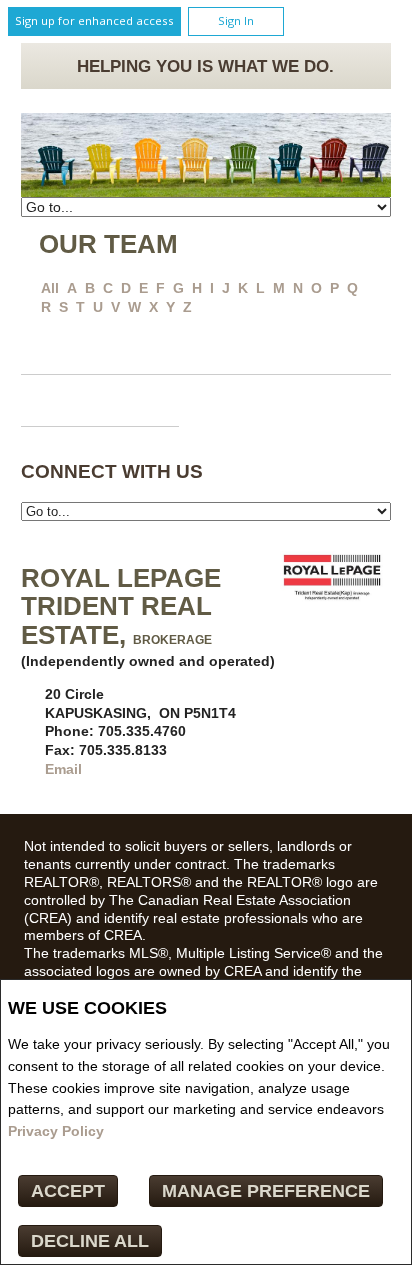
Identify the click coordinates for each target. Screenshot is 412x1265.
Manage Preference (266, 1191)
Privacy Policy (56, 1131)
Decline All (90, 1241)
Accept (68, 1191)
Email (63, 769)
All (50, 288)
